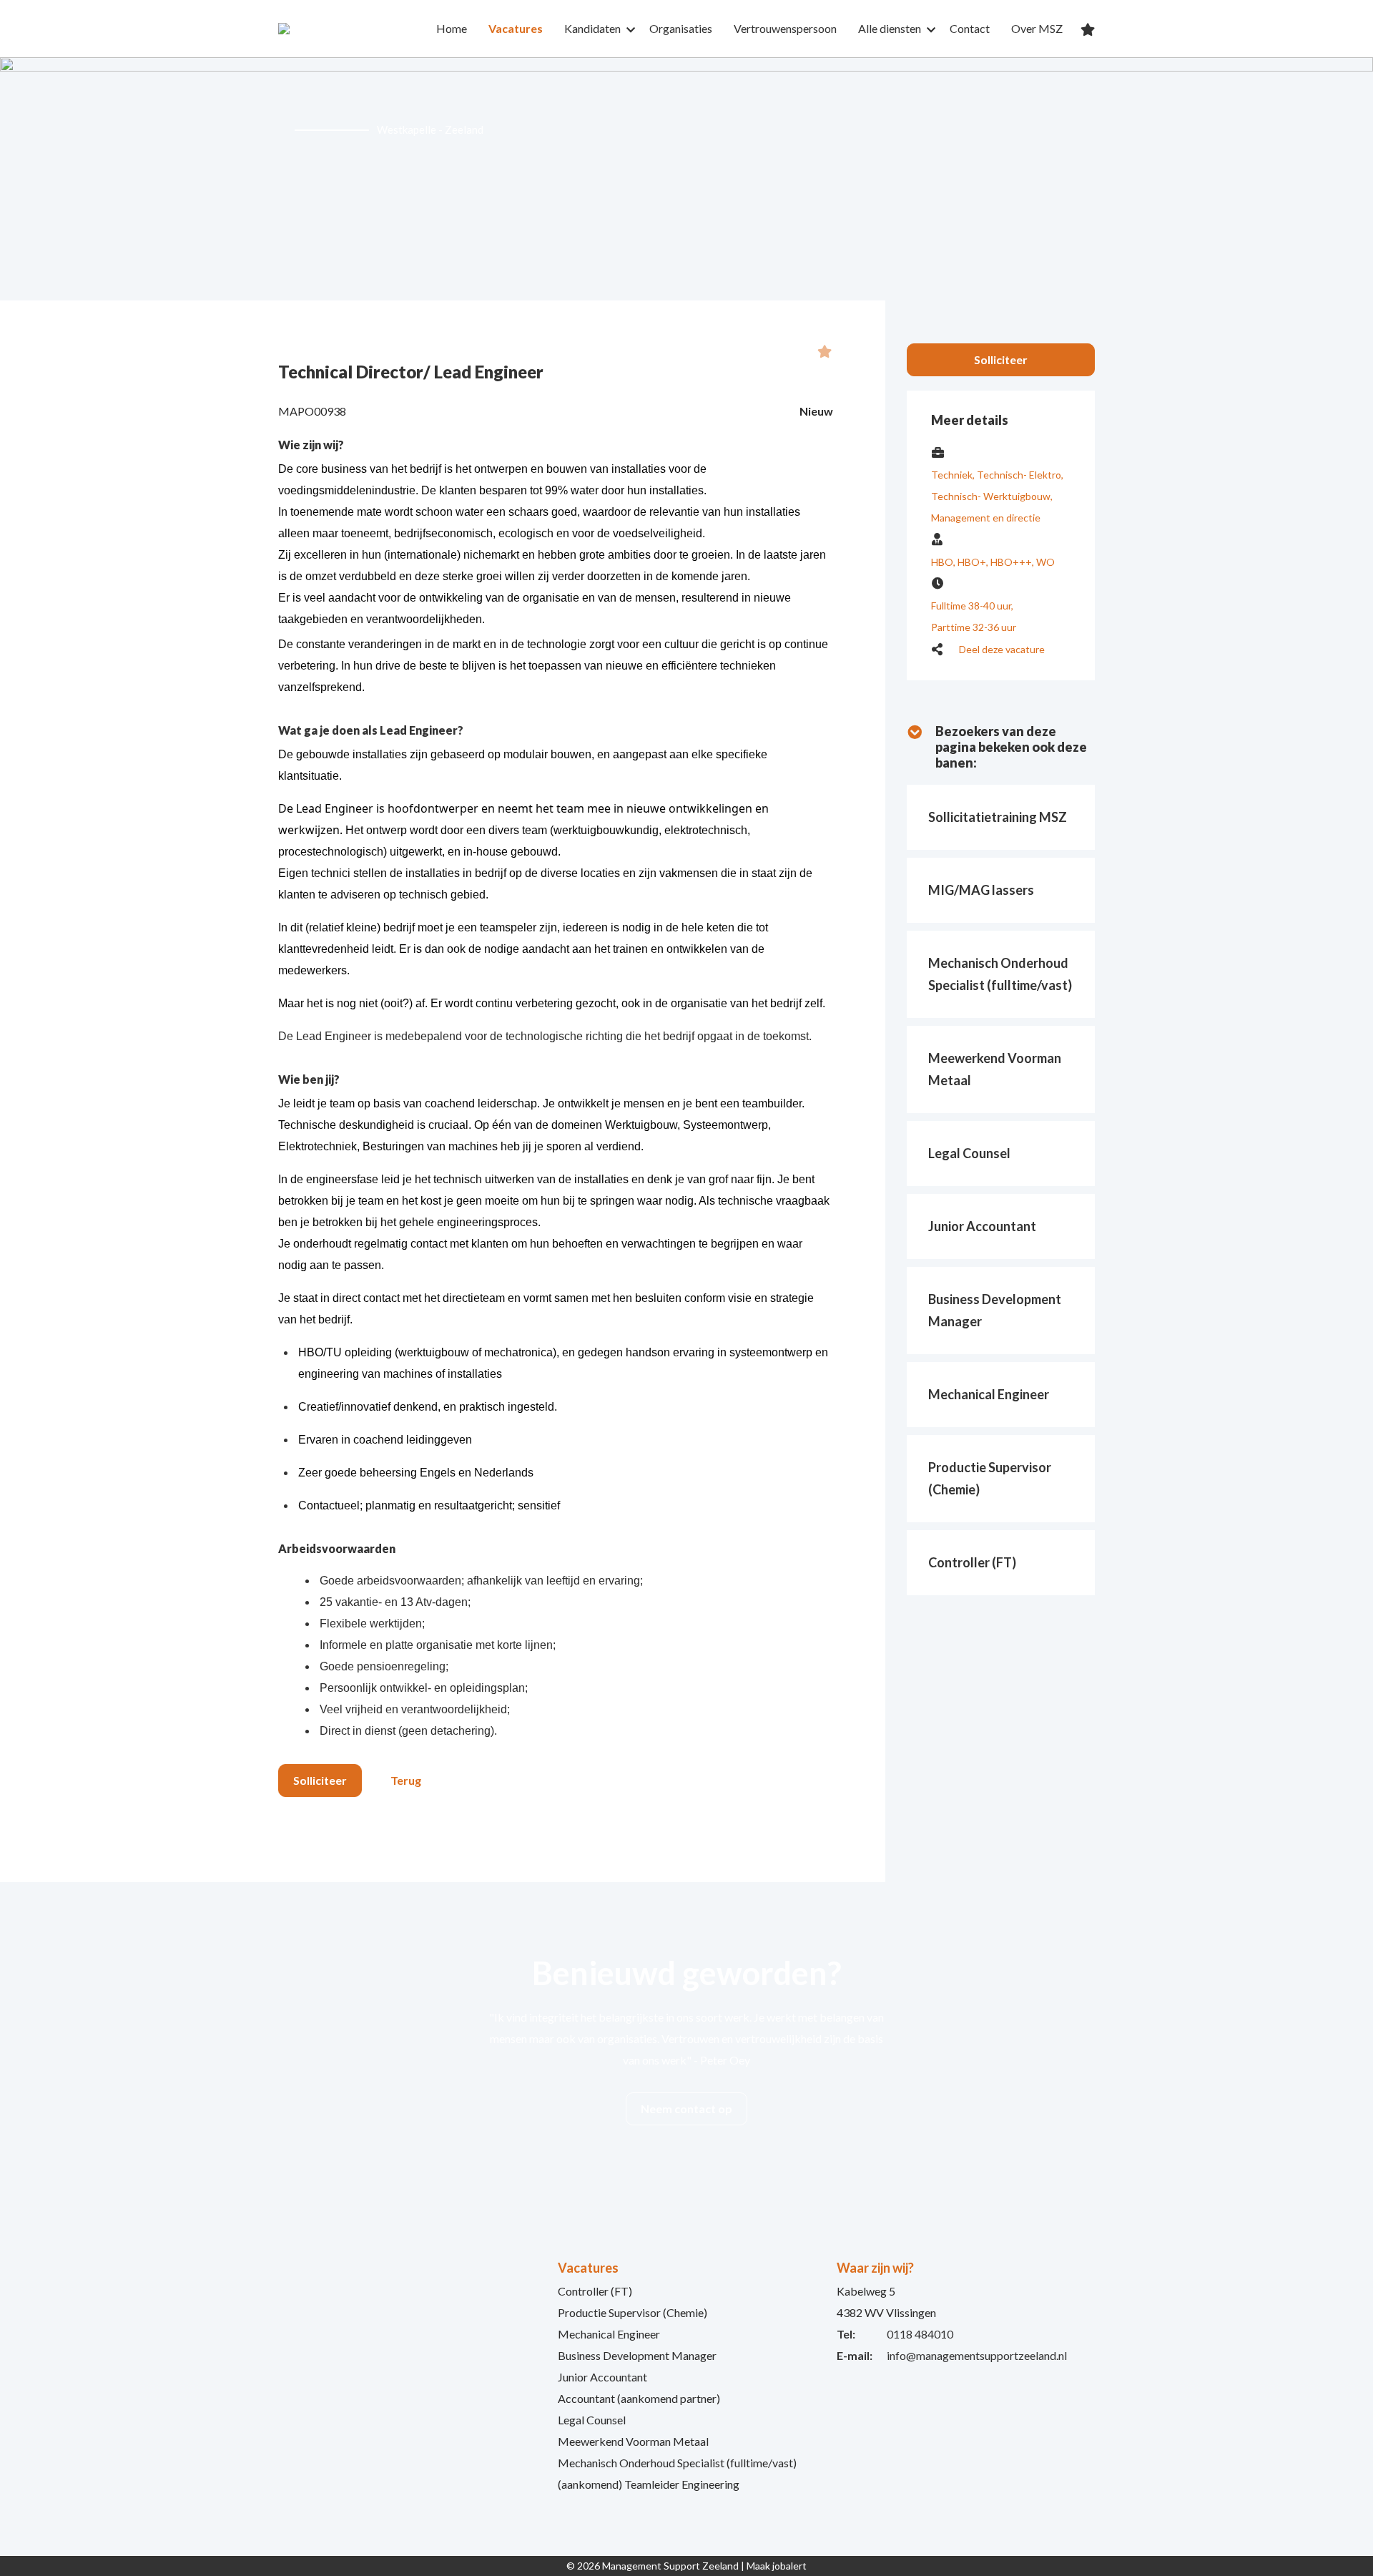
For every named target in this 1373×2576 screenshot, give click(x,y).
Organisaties (681, 28)
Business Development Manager (637, 2355)
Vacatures (516, 28)
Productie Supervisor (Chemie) (633, 2312)
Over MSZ (1037, 28)
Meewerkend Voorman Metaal (633, 2441)
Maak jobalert (777, 2566)
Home (452, 28)
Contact (970, 28)
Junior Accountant (982, 1226)
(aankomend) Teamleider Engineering (649, 2484)
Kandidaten (592, 28)
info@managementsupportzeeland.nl (977, 2355)
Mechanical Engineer (989, 1394)
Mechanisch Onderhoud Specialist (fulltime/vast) (677, 2463)
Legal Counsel (969, 1153)
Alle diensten (890, 28)
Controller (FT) (972, 1562)
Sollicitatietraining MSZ (998, 817)
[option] (686, 179)
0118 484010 (920, 2334)
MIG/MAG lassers (981, 890)
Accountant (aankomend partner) (639, 2398)
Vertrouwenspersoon (785, 28)
